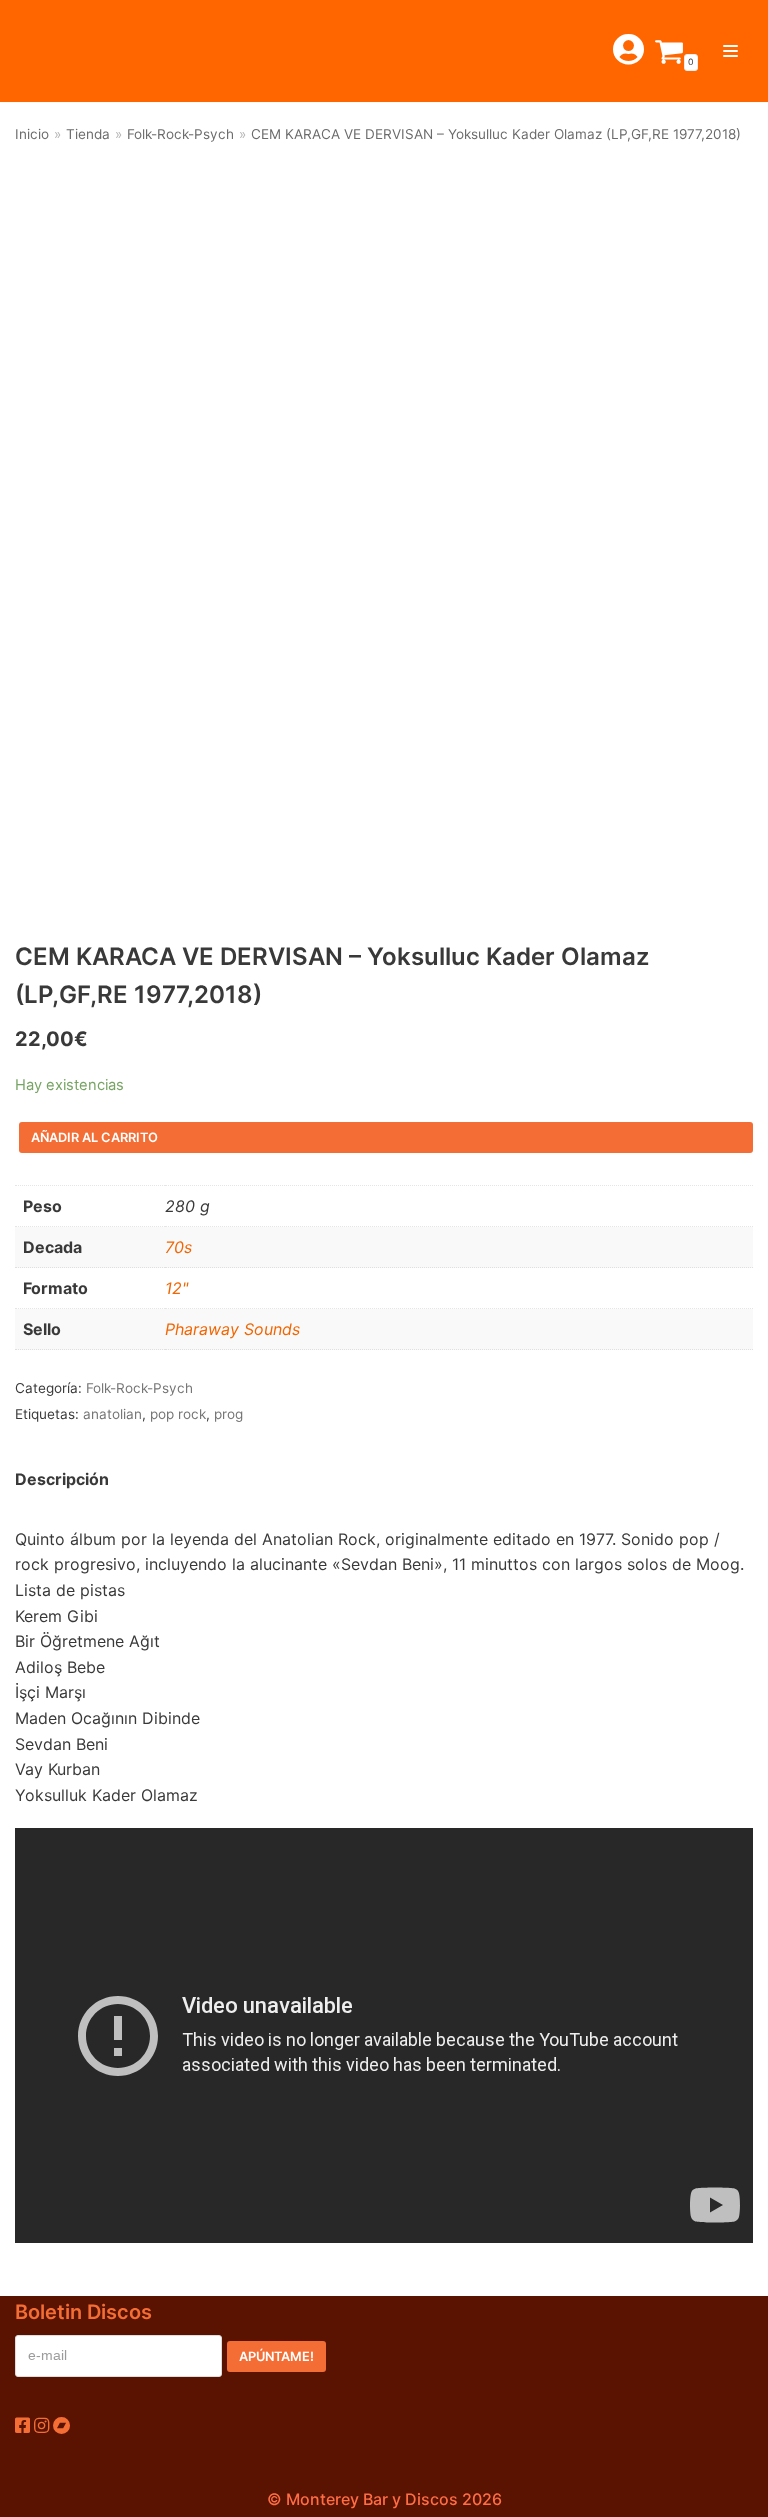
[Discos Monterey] (60, 51)
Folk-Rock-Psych (180, 134)
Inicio (32, 134)
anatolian (112, 1414)
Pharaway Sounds (232, 1329)
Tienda (88, 134)
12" (176, 1288)
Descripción (62, 1479)
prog (228, 1414)
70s (178, 1247)
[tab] (62, 1480)
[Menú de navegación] (730, 51)
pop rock (178, 1414)
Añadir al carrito (94, 1137)
